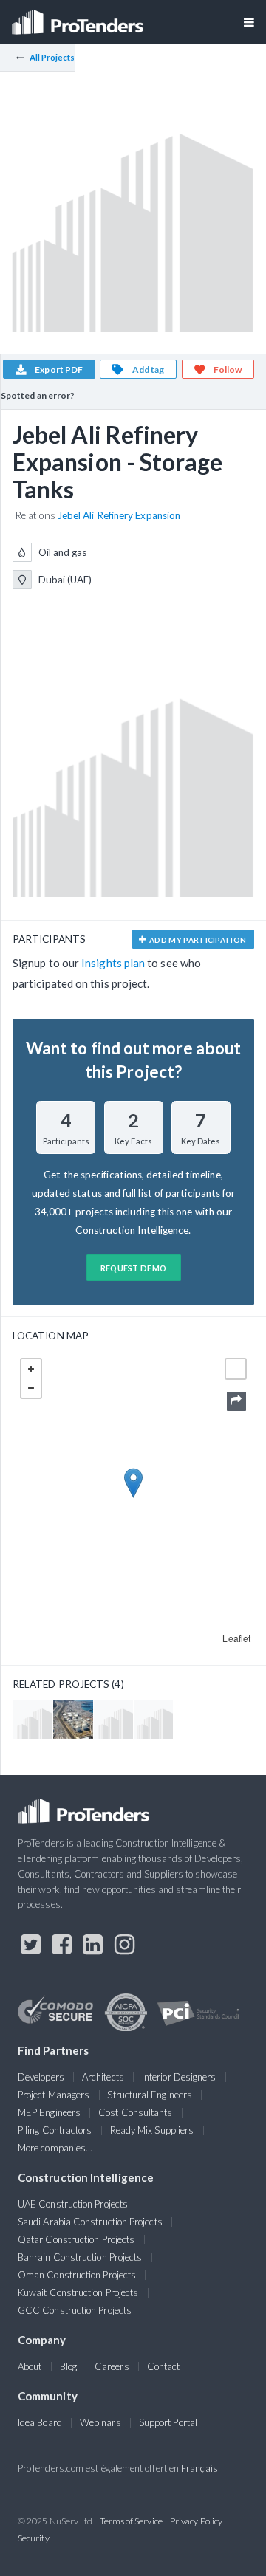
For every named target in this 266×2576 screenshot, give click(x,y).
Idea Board (40, 2422)
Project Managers (54, 2095)
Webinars (100, 2422)
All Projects (52, 57)
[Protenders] (79, 17)
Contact (164, 2366)
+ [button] (31, 1369)
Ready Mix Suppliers (152, 2130)
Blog (68, 2366)
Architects (103, 2077)
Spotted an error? (38, 395)
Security (34, 2538)
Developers (41, 2077)
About (30, 2366)
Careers (112, 2366)
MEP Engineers (49, 2112)
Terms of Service (131, 2521)
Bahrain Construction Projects (80, 2257)
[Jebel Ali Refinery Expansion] (153, 1719)
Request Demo (134, 1268)
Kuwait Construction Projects (78, 2292)
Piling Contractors (55, 2130)
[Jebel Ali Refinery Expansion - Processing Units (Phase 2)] (73, 1719)
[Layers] (236, 1369)
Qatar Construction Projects (76, 2239)
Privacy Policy (196, 2521)
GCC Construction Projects (75, 2310)
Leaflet (236, 1638)
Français (199, 2468)
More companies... (55, 2148)
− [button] (31, 1388)
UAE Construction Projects (73, 2204)
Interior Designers (179, 2077)
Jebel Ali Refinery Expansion (119, 515)
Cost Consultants (135, 2112)
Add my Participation (197, 940)
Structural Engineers (150, 2095)
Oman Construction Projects (77, 2275)
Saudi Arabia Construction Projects (90, 2222)
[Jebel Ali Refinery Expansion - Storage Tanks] (113, 1719)
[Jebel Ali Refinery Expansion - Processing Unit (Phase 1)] (33, 1719)
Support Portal (168, 2422)
